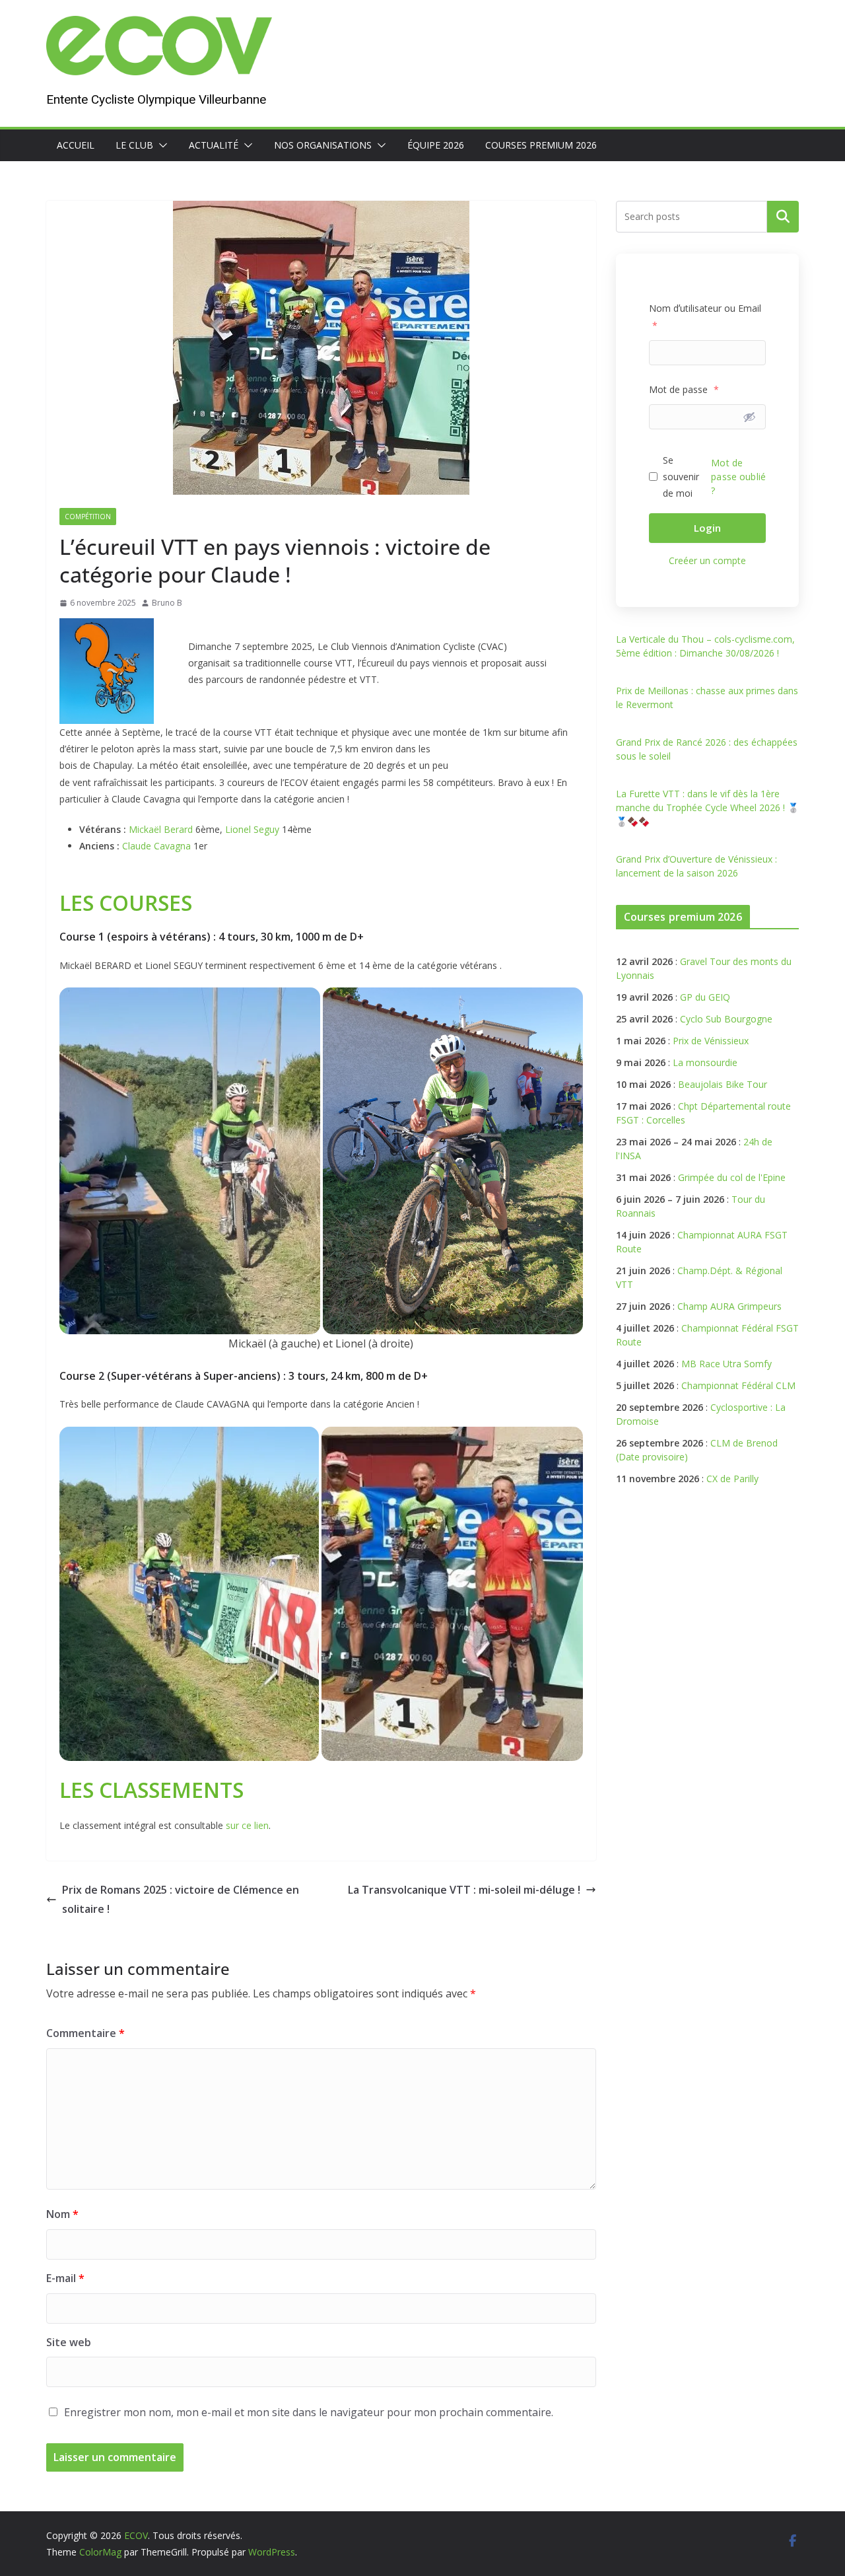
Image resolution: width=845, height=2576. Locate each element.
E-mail (65, 2278)
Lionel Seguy (252, 829)
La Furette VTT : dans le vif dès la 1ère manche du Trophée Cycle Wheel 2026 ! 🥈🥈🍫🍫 (707, 807)
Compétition (88, 517)
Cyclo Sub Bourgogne (726, 1019)
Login (707, 528)
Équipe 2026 (436, 145)
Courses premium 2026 (541, 145)
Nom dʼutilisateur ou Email (705, 316)
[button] (160, 145)
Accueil (76, 145)
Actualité (214, 145)
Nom (62, 2214)
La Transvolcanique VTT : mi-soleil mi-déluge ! (464, 1890)
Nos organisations (323, 145)
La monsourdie (705, 1062)
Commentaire (85, 2033)
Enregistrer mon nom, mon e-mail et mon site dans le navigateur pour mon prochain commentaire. (309, 2412)
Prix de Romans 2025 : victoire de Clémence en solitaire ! (181, 1899)
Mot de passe (684, 389)
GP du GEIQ (705, 997)
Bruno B (167, 603)
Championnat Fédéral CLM (738, 1385)
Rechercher (783, 217)
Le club (134, 145)
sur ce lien (247, 1825)
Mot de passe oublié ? (738, 477)
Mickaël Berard (161, 829)
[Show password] (749, 417)
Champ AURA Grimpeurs (729, 1306)
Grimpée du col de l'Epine (732, 1177)
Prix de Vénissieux (711, 1041)
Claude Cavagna (156, 846)
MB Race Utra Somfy (727, 1364)
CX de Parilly (732, 1479)
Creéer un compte (707, 560)
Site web (69, 2342)
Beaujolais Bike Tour (723, 1084)
